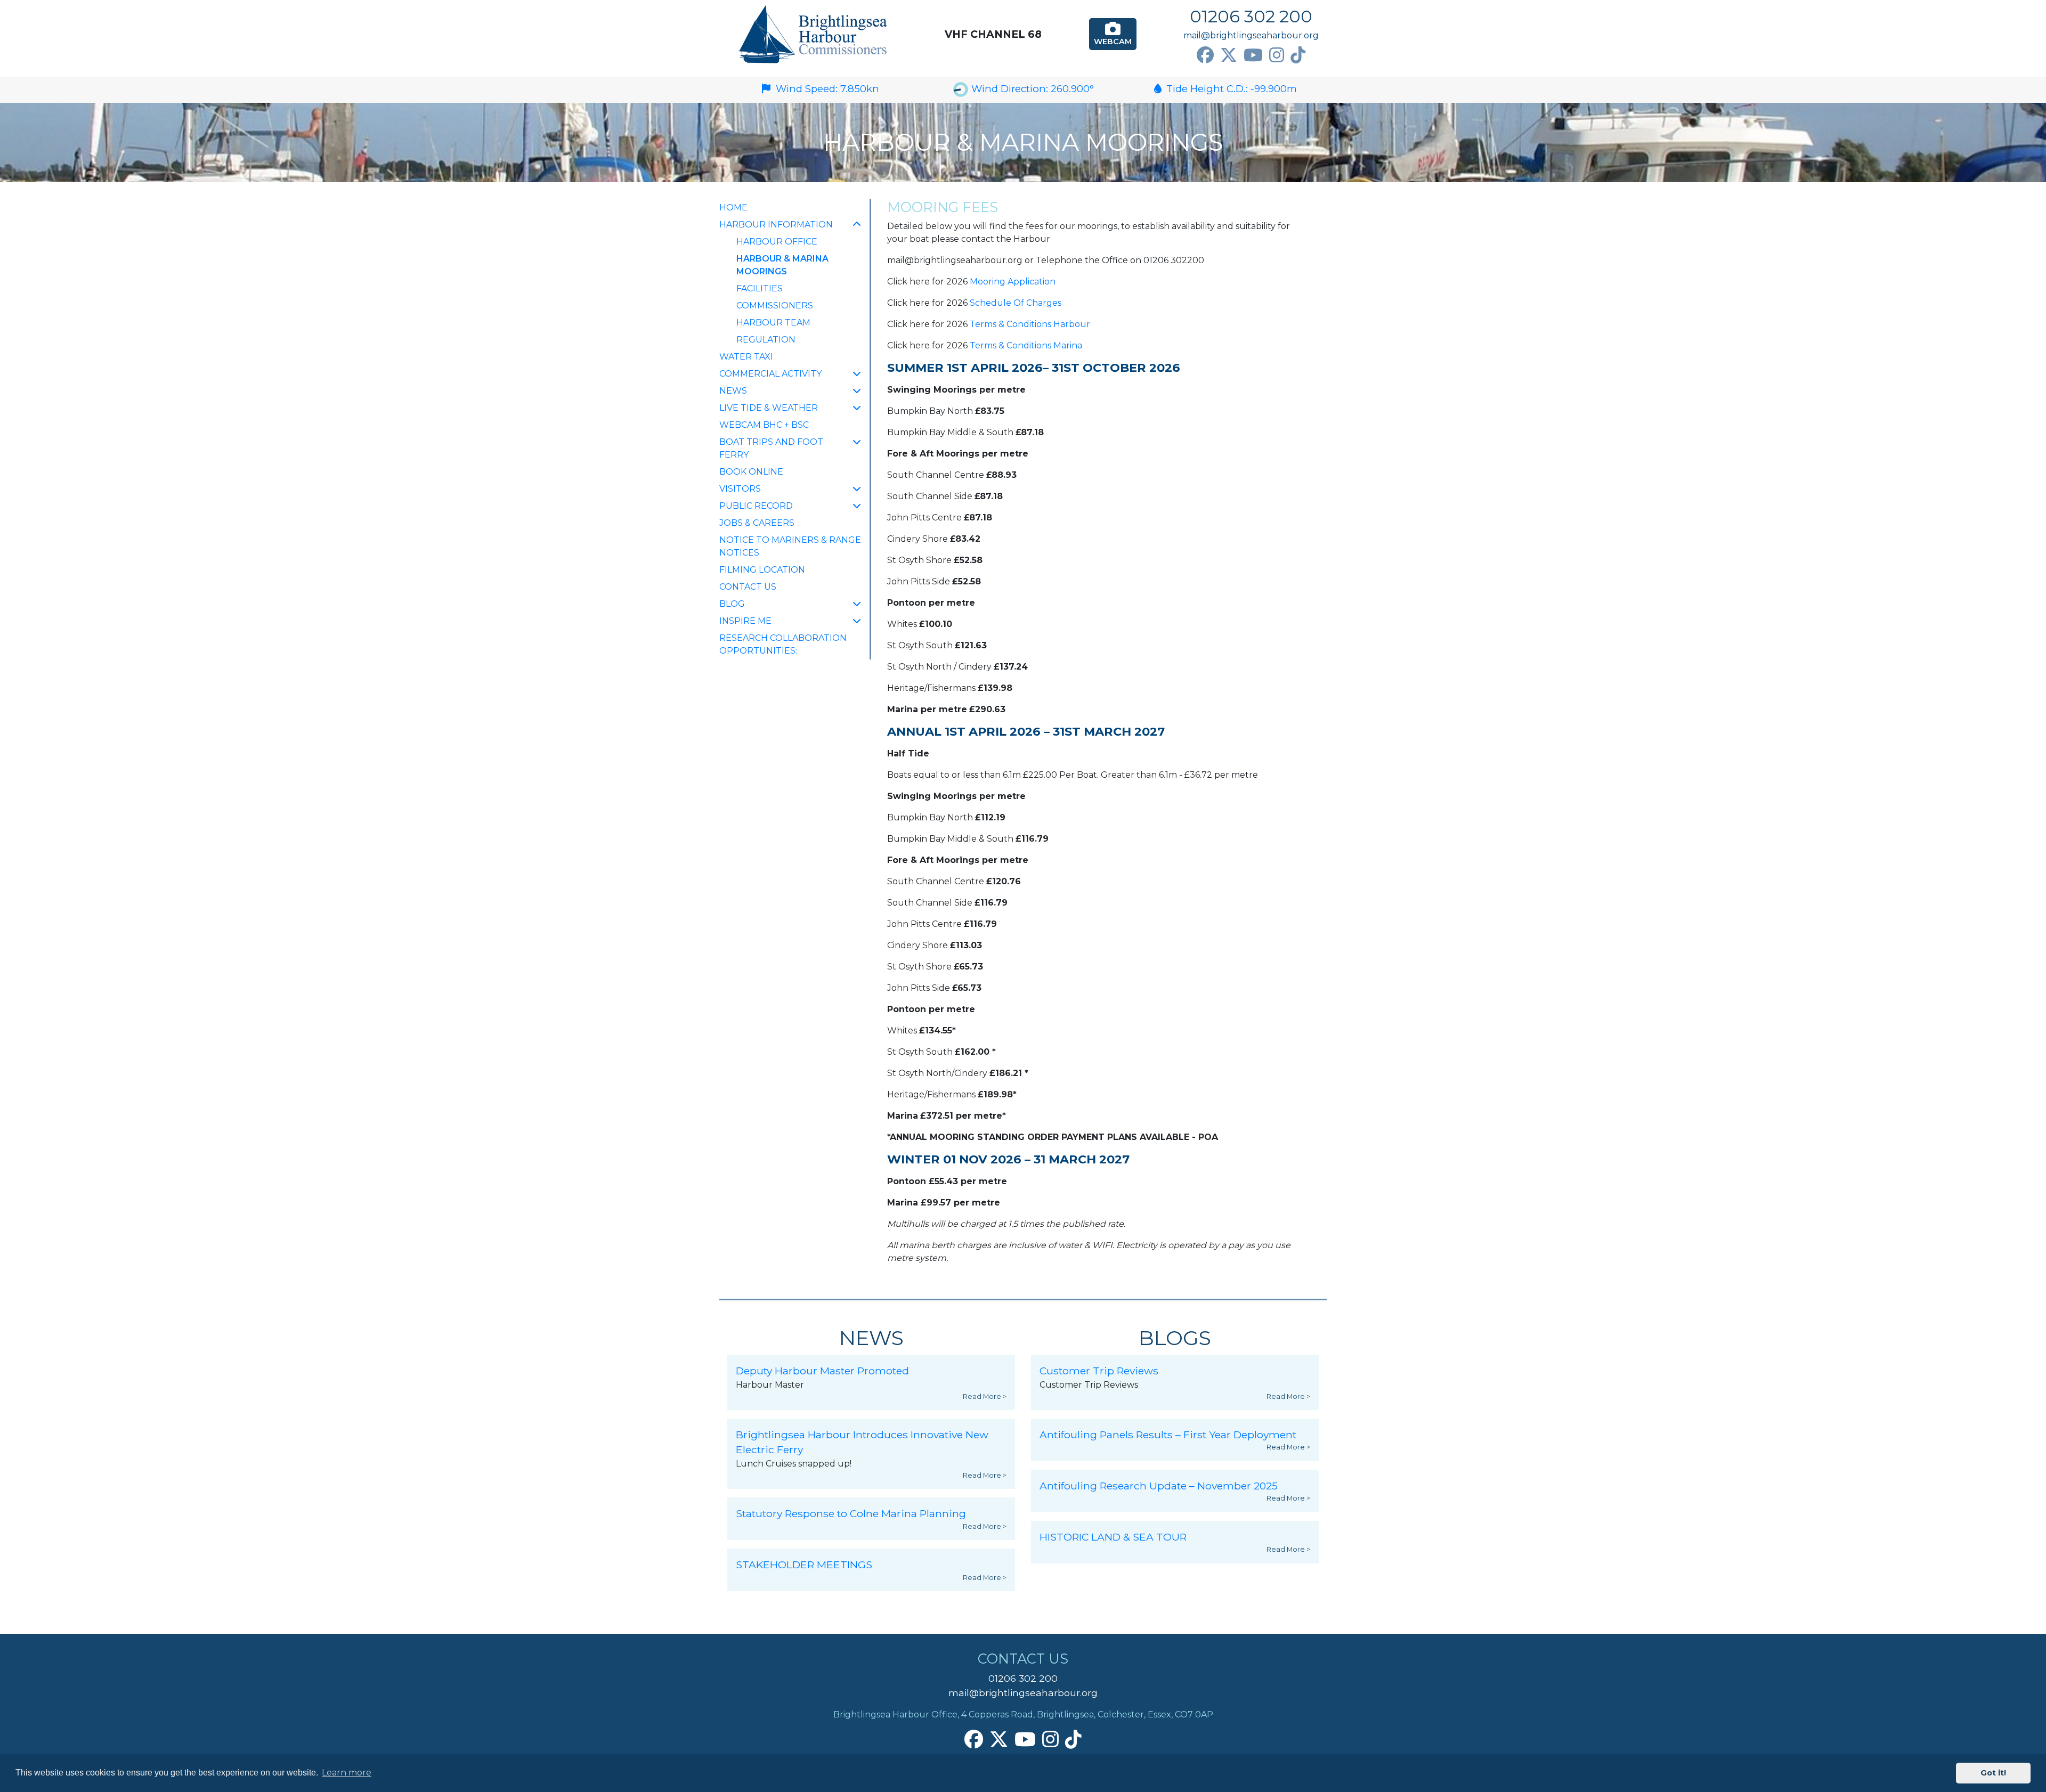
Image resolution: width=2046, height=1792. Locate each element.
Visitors (740, 489)
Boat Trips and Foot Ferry (771, 448)
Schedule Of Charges (1016, 303)
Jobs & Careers (757, 523)
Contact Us (748, 587)
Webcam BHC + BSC (764, 425)
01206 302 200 (1251, 16)
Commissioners (775, 306)
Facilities (760, 288)
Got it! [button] (1993, 1773)
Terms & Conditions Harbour (1030, 324)
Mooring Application (1013, 282)
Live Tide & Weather (769, 408)
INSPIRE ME (745, 621)
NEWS (733, 391)
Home (733, 207)
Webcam (1113, 42)
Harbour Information (776, 225)
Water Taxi (746, 357)
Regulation (766, 340)
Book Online (751, 472)
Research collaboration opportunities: (783, 644)
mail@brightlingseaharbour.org (1251, 35)
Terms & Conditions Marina (1026, 345)
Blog (732, 604)
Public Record (756, 506)
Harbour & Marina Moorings (786, 265)
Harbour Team (773, 323)
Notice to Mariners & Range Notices (790, 546)
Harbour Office (777, 242)
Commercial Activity (770, 374)
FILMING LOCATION (762, 570)
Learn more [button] (347, 1773)
